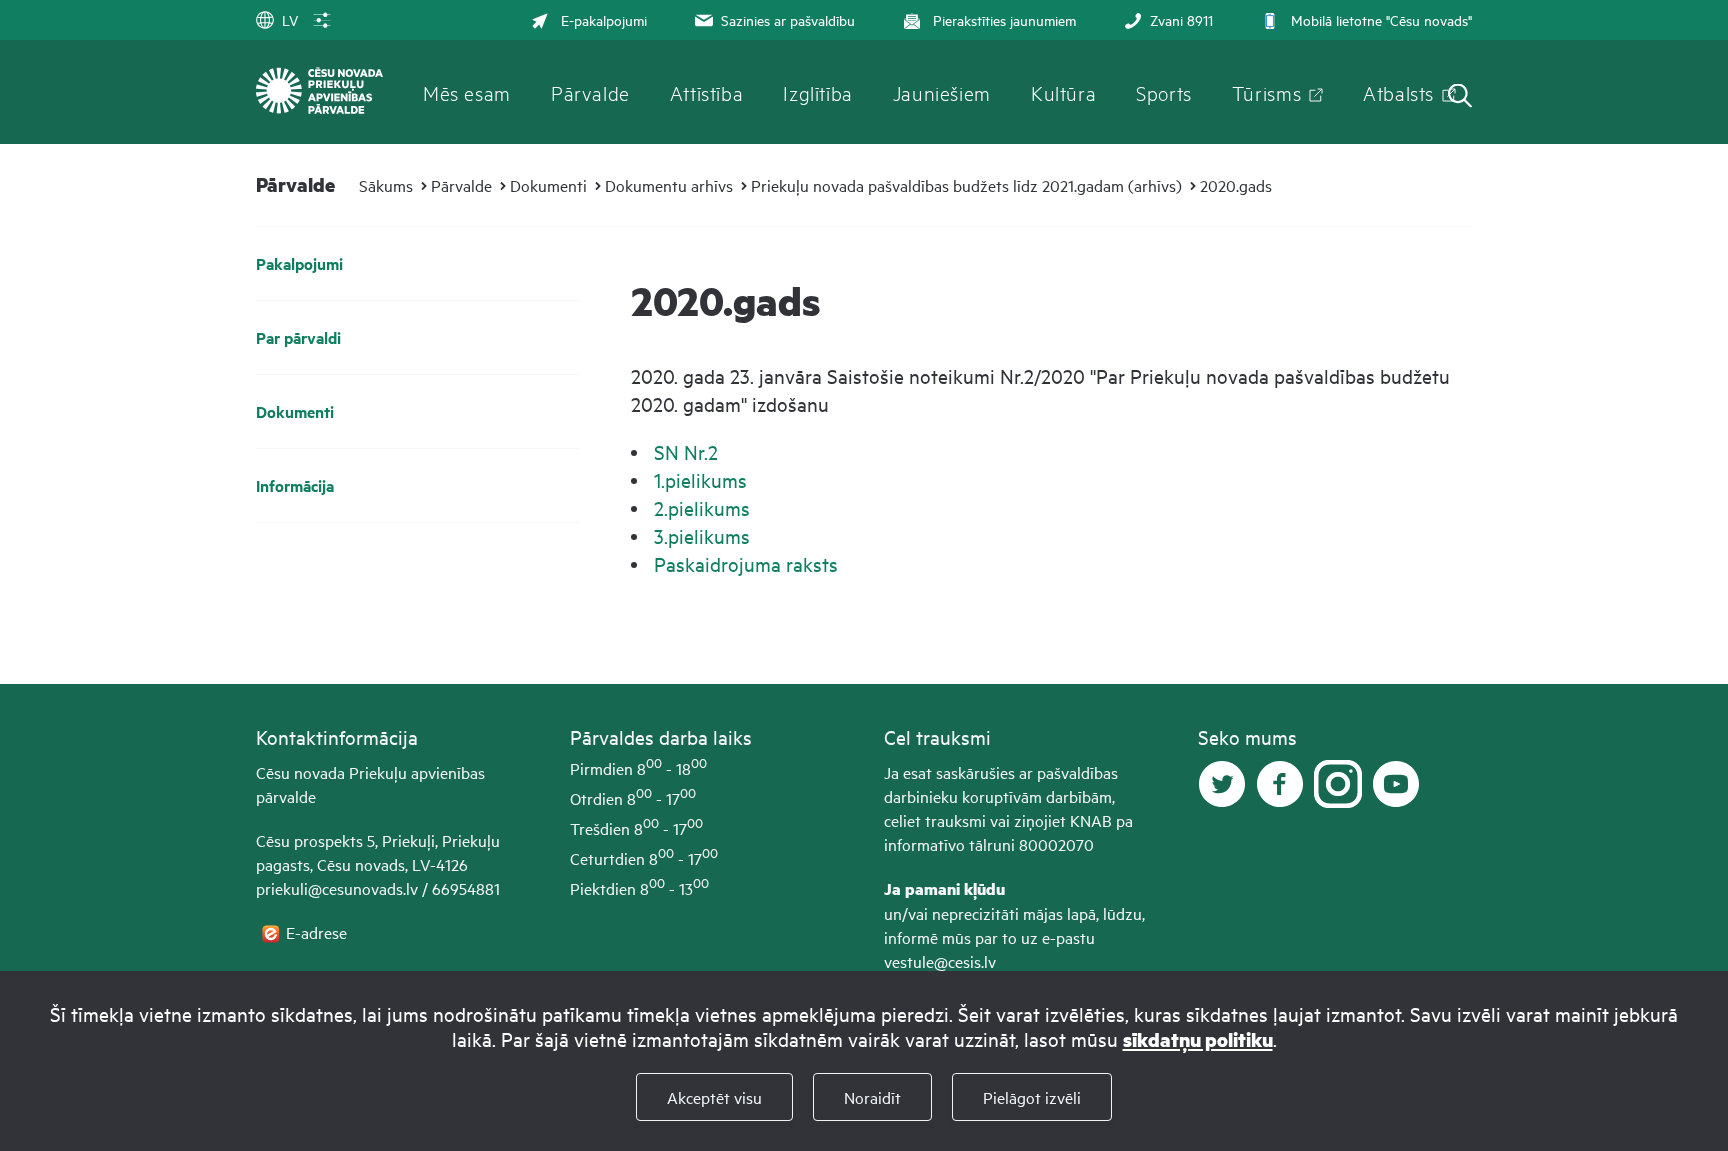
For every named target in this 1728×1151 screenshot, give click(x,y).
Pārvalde (590, 92)
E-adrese (318, 932)
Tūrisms (1266, 92)
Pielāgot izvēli (1032, 1097)
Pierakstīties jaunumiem (1004, 19)
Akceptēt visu (714, 1097)
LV (290, 19)
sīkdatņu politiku (1198, 1039)
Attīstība (707, 92)
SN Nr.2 (686, 451)
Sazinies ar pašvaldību (788, 19)
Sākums (386, 185)
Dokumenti (548, 185)
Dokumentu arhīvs (669, 185)
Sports (1164, 92)
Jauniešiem (942, 92)
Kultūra (1063, 92)
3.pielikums (702, 535)
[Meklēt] (1460, 97)
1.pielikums (700, 479)
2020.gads (1236, 185)
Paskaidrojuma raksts (746, 563)
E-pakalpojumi (604, 19)
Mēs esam (467, 92)
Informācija (295, 485)
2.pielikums (702, 507)
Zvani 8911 (1181, 19)
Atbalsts (1398, 92)
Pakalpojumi (299, 263)
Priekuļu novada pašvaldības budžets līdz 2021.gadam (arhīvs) (966, 185)
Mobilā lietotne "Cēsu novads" (1381, 19)
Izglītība (818, 92)
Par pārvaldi (298, 337)
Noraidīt (872, 1097)
